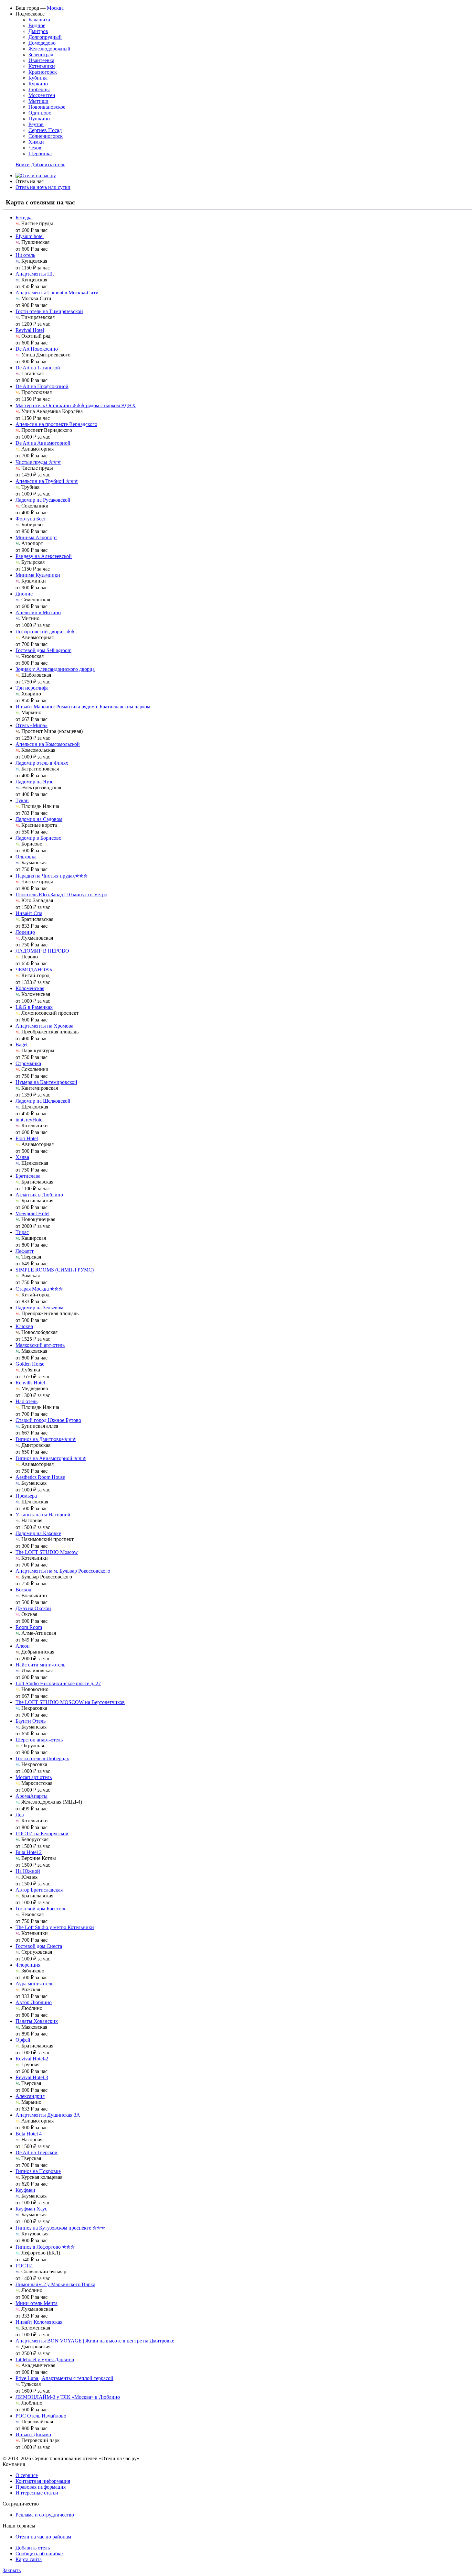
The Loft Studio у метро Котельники (55, 1927)
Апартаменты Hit (35, 274)
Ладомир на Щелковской (43, 1101)
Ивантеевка (41, 60)
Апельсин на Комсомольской (48, 744)
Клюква (24, 1326)
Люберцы (39, 89)
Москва (55, 8)
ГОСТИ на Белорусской (42, 1834)
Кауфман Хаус (31, 2209)
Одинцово (40, 113)
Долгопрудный (45, 37)
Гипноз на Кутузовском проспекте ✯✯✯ (60, 2228)
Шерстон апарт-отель (39, 1740)
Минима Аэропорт (36, 537)
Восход (23, 1590)
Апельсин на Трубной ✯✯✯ (47, 481)
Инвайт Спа (29, 913)
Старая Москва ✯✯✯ (39, 1289)
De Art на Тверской (37, 2152)
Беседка (24, 218)
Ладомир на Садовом (39, 819)
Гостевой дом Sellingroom (43, 650)
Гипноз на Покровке (38, 2171)
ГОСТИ (24, 2266)
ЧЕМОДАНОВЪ (34, 970)
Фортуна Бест (31, 519)
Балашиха (39, 20)
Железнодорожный (49, 49)
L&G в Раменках (34, 1007)
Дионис (24, 594)
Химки (36, 142)
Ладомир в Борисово (38, 838)
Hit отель (25, 255)
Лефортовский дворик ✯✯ (45, 632)
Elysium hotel (30, 236)
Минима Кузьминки (38, 575)
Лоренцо (25, 932)
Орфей (23, 2040)
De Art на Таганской (38, 368)
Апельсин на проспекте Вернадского (56, 424)
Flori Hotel (27, 1138)
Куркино (38, 84)
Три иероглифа (32, 688)
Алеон (23, 1646)
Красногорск (43, 72)
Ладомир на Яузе (34, 782)
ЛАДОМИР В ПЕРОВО (42, 951)
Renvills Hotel (30, 1383)
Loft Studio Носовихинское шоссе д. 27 (58, 1683)
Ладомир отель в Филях (42, 763)
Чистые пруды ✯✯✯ (38, 462)
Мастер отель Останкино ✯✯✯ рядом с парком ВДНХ (76, 405)
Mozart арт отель (34, 1777)
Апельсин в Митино (38, 612)
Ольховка (26, 857)
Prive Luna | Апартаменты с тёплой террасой (64, 2378)
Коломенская (30, 988)
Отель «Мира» (32, 725)
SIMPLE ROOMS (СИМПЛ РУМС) (55, 1270)
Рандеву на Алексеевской (44, 556)
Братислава (28, 1176)
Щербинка (40, 153)
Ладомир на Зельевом (39, 1308)
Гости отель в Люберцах (42, 1758)
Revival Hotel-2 (32, 2059)
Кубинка (38, 78)
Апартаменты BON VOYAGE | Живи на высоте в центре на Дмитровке (95, 2341)
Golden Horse (30, 1364)
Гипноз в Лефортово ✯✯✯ (45, 2247)
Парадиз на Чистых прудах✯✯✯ (52, 876)
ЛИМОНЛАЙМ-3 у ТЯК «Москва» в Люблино (68, 2397)
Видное (37, 25)
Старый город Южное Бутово (48, 1420)
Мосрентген (42, 95)
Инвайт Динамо (33, 2434)
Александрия (30, 2096)
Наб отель (26, 1401)
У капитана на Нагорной (43, 1515)
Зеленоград (41, 55)
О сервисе (27, 2475)
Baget (21, 1045)
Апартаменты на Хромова (44, 1026)
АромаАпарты (32, 1796)
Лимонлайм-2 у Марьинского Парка (55, 2284)
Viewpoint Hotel (32, 1213)
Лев (20, 1815)
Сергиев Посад (45, 130)
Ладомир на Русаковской (43, 500)
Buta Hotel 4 (29, 2134)
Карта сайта (29, 2559)
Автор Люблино (34, 2002)
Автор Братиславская (39, 1890)
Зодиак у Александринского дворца (55, 669)
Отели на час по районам (43, 2537)
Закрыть (12, 2570)
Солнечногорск (46, 136)
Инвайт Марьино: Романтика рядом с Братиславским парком (83, 707)
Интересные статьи (37, 2493)
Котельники (42, 66)
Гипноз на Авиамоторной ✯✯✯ (51, 1458)
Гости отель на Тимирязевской (49, 311)
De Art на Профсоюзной (42, 386)
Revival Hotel (30, 330)
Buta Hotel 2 (29, 1852)
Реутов (36, 124)
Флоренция (28, 1965)
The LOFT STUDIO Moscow (47, 1552)
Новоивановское (47, 107)
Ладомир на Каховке (38, 1533)
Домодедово (42, 43)
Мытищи (38, 101)
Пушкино (39, 119)
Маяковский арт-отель (40, 1345)
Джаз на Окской (33, 1608)
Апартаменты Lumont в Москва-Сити (57, 293)
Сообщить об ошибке (39, 2554)
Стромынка (28, 1063)
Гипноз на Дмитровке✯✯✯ (46, 1439)
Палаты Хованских (37, 2021)
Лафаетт (25, 1251)
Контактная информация (43, 2481)
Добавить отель (48, 164)
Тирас (22, 1232)
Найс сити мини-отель (40, 1665)
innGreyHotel (30, 1120)
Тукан (22, 800)
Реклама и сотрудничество (45, 2515)
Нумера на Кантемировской (46, 1082)
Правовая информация (41, 2487)
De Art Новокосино (37, 349)
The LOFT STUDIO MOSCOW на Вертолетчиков (70, 1702)
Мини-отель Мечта (37, 2303)
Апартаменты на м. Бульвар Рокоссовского (63, 1571)
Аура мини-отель (34, 1984)
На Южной (28, 1871)
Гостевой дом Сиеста (39, 1946)
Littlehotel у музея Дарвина (45, 2359)
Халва (22, 1157)
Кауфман (25, 2190)
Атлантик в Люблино (39, 1195)
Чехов (35, 148)
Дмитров (38, 31)
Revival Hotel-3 (32, 2077)
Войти (23, 164)
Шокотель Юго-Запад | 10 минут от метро (61, 895)
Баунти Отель (31, 1721)
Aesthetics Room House (40, 1477)
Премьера (26, 1496)
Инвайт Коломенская (39, 2322)
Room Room (29, 1627)
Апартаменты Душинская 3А (48, 2115)
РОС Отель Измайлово (41, 2416)
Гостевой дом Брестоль (41, 1909)
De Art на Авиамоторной (43, 443)
